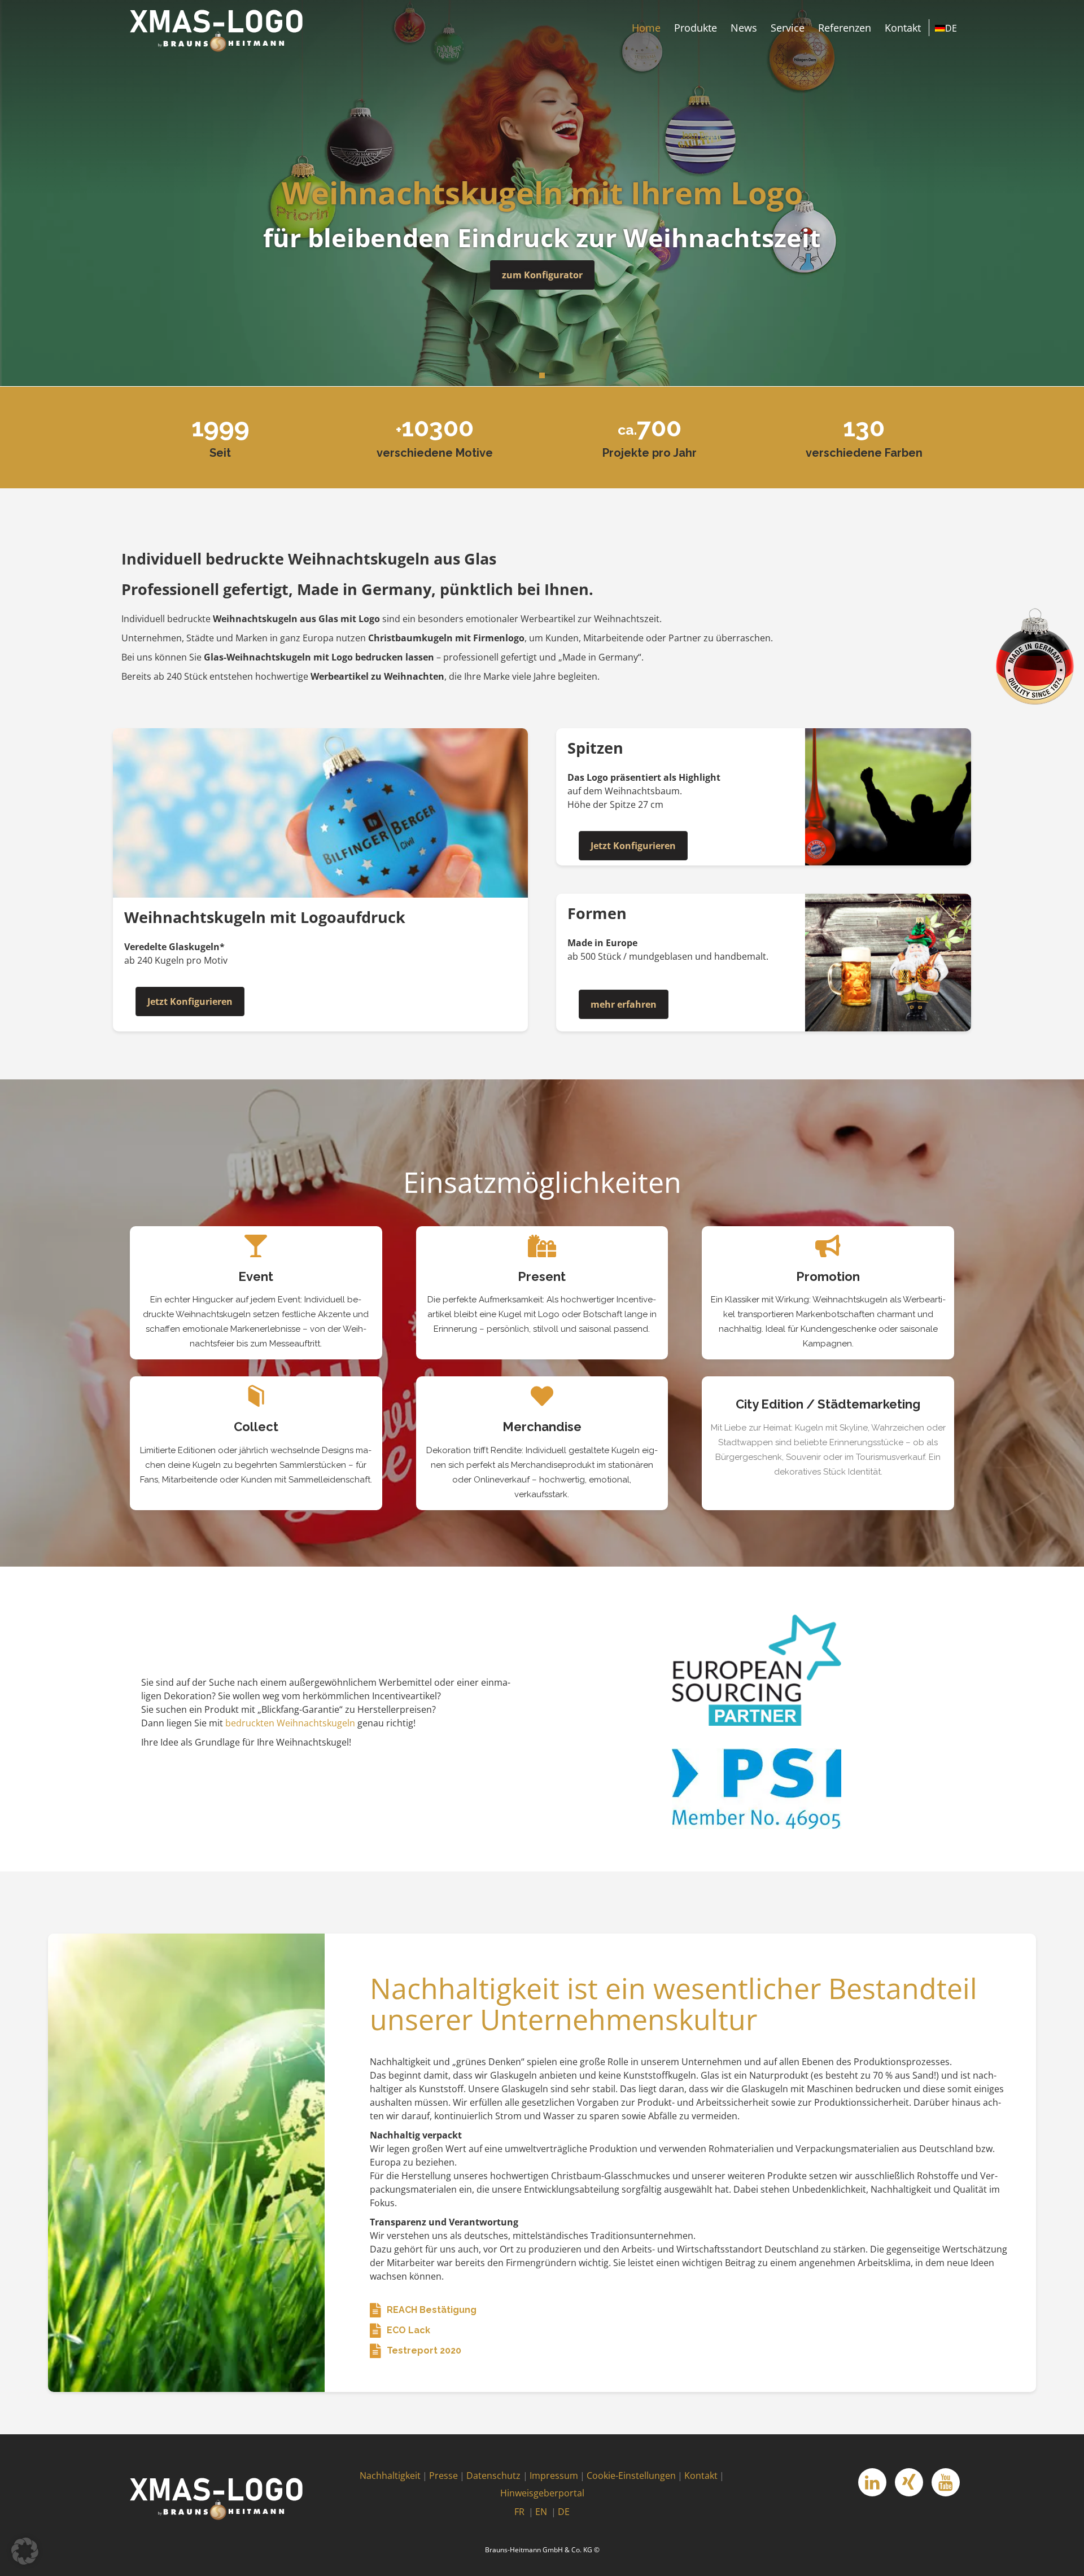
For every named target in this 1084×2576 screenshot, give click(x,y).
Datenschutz (493, 2476)
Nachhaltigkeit (390, 2476)
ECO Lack (408, 2330)
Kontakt (903, 28)
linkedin (872, 2482)
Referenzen (845, 28)
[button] (25, 2551)
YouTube (946, 2482)
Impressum (554, 2476)
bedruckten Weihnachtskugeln (290, 1723)
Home (646, 28)
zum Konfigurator (542, 275)
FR (519, 2512)
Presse (443, 2476)
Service (788, 28)
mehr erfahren (624, 1004)
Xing (909, 2482)
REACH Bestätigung (432, 2310)
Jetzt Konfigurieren (190, 1001)
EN (541, 2512)
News (744, 28)
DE (564, 2512)
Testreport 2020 (424, 2350)
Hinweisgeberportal (542, 2493)
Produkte (696, 28)
